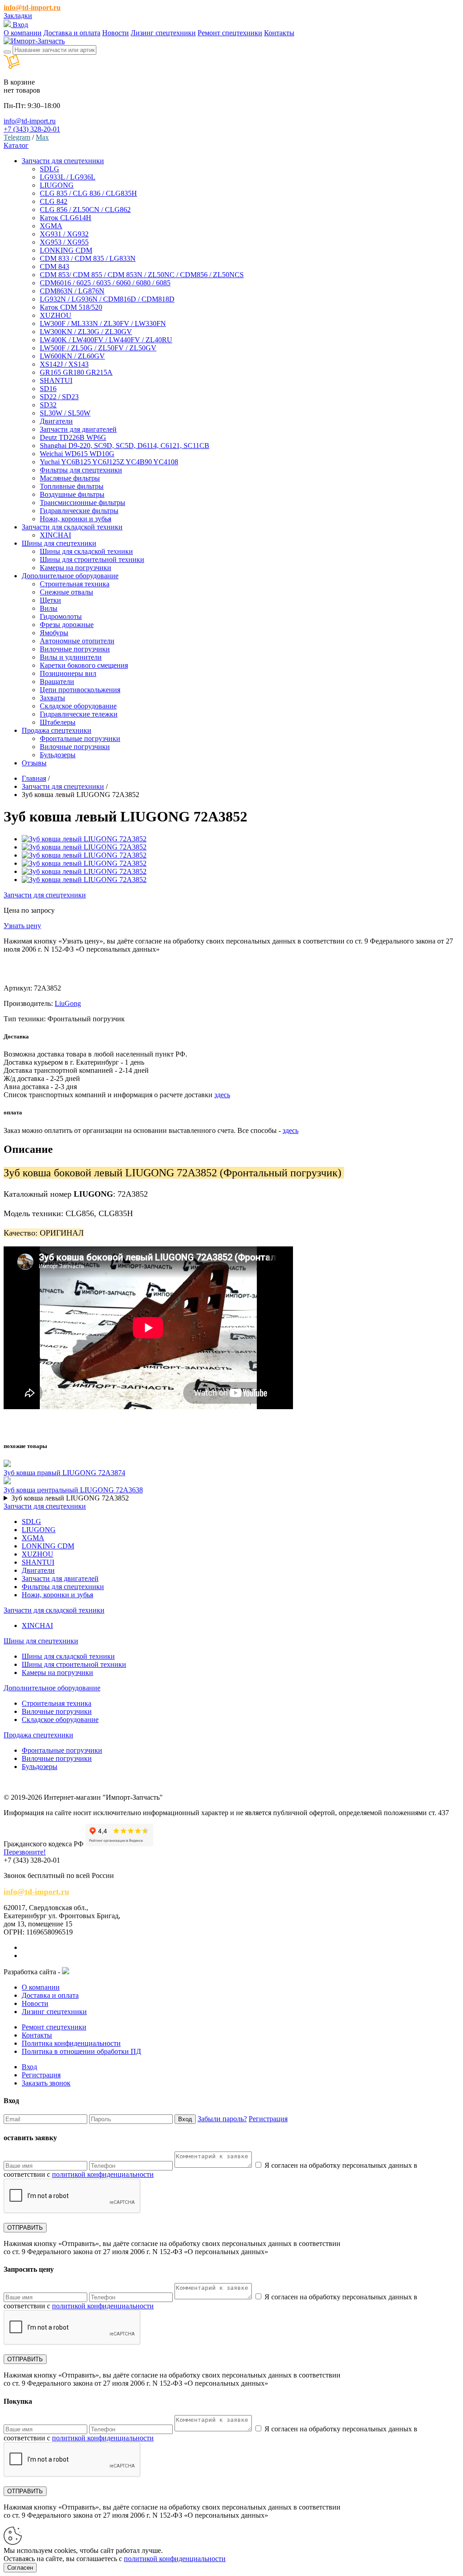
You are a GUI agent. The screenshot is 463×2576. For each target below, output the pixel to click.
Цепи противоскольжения (80, 690)
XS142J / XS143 (64, 364)
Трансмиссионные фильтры (83, 502)
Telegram (17, 137)
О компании (23, 33)
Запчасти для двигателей (78, 429)
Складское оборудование (78, 706)
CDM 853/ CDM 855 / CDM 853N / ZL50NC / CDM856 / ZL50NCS (142, 275)
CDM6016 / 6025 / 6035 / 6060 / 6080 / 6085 (105, 283)
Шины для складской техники (86, 551)
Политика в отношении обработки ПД (81, 2051)
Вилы (49, 608)
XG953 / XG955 (64, 242)
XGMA (51, 226)
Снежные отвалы (66, 592)
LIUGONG (57, 185)
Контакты (279, 33)
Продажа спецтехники (38, 1735)
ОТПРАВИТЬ (25, 2228)
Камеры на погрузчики (76, 568)
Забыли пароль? (222, 2119)
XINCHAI (55, 535)
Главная (34, 778)
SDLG (50, 169)
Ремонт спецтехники (230, 33)
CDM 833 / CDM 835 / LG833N (88, 258)
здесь (222, 1095)
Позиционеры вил (68, 673)
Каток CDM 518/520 (71, 307)
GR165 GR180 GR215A (76, 372)
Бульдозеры (58, 755)
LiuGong (68, 1003)
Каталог (16, 145)
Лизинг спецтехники (163, 33)
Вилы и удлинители (71, 657)
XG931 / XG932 (64, 234)
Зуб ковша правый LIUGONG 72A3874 (64, 1473)
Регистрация (41, 2075)
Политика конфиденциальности (71, 2043)
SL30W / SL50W (65, 413)
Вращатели (57, 682)
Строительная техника (75, 584)
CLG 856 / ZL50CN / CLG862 (85, 210)
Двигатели (56, 421)
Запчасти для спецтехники (63, 786)
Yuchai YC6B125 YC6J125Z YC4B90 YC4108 (109, 462)
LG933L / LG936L (68, 177)
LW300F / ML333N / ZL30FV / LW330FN (103, 323)
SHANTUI (56, 380)
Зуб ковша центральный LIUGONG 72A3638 (73, 1490)
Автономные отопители (77, 641)
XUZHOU (56, 315)
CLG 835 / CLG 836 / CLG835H (88, 193)
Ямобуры (54, 633)
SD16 (48, 389)
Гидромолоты (61, 616)
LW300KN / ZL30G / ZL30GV (86, 332)
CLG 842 (54, 201)
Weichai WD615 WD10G (77, 454)
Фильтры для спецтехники (81, 470)
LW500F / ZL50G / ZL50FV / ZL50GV (98, 348)
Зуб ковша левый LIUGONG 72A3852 (70, 1498)
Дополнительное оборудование (52, 1688)
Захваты (52, 698)
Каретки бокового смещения (84, 665)
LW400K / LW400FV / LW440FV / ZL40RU (106, 340)
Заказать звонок (46, 2083)
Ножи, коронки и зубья (76, 519)
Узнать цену (22, 926)
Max (42, 137)
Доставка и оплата (72, 33)
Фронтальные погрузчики (80, 738)
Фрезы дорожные (67, 625)
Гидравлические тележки (79, 714)
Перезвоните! (25, 1852)
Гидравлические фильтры (79, 511)
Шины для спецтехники (41, 1641)
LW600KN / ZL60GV (72, 356)
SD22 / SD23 (59, 397)
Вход (19, 25)
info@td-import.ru (32, 7)
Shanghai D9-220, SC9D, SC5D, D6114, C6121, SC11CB (125, 446)
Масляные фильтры (70, 478)
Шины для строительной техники (92, 559)
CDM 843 (54, 267)
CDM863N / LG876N (72, 291)
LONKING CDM (66, 250)
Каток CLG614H (66, 218)
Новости (116, 33)
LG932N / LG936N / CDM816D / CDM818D (107, 299)
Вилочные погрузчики (75, 649)
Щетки (50, 600)
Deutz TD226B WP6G (73, 437)
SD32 (48, 405)
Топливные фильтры (72, 486)
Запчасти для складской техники (54, 1610)
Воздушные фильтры (72, 494)
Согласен (20, 2568)
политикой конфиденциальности (103, 2174)
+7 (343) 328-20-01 (32, 129)
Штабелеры (58, 722)
